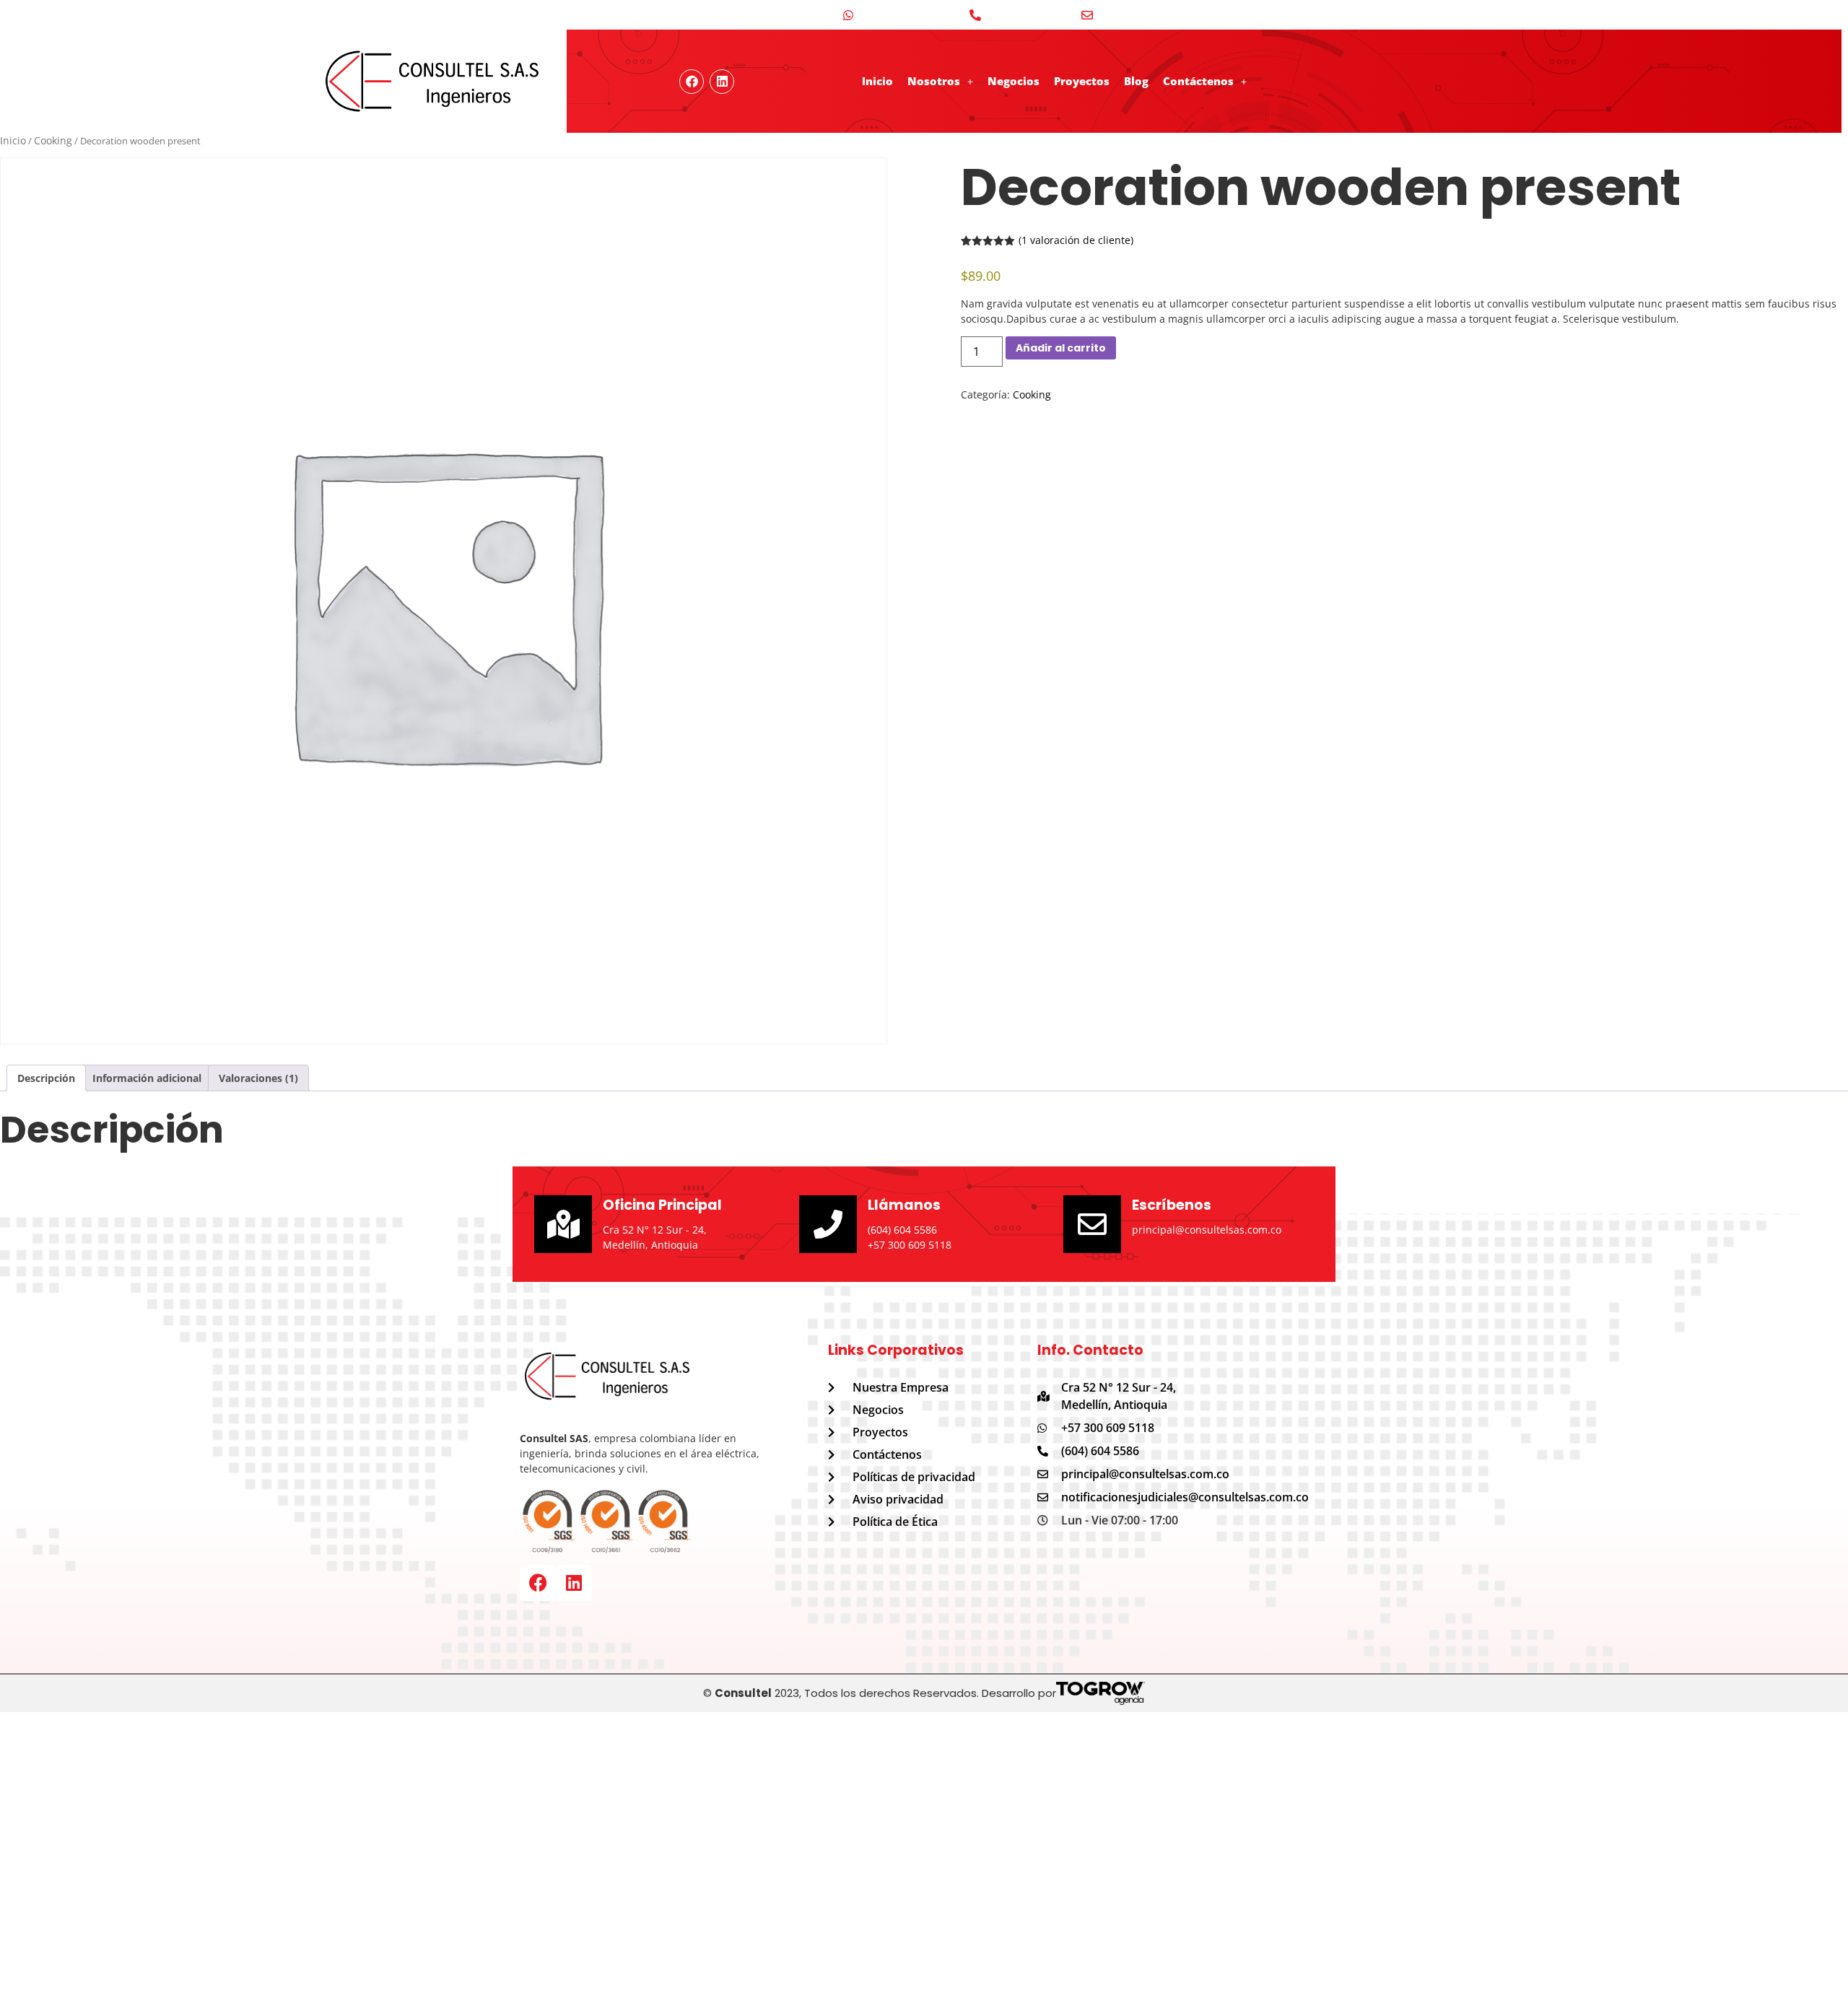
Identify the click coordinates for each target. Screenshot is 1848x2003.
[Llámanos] (828, 1224)
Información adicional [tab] (147, 1078)
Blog (1136, 81)
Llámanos (904, 1205)
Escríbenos (1172, 1205)
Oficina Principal (662, 1205)
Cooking (53, 140)
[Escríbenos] (1092, 1224)
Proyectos (1082, 81)
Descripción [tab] (46, 1078)
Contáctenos (1198, 81)
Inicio (877, 81)
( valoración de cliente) (1076, 240)
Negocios (1014, 81)
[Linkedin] (722, 82)
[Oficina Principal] (563, 1224)
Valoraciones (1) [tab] (258, 1078)
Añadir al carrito (1061, 348)
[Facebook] (538, 1583)
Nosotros (934, 81)
